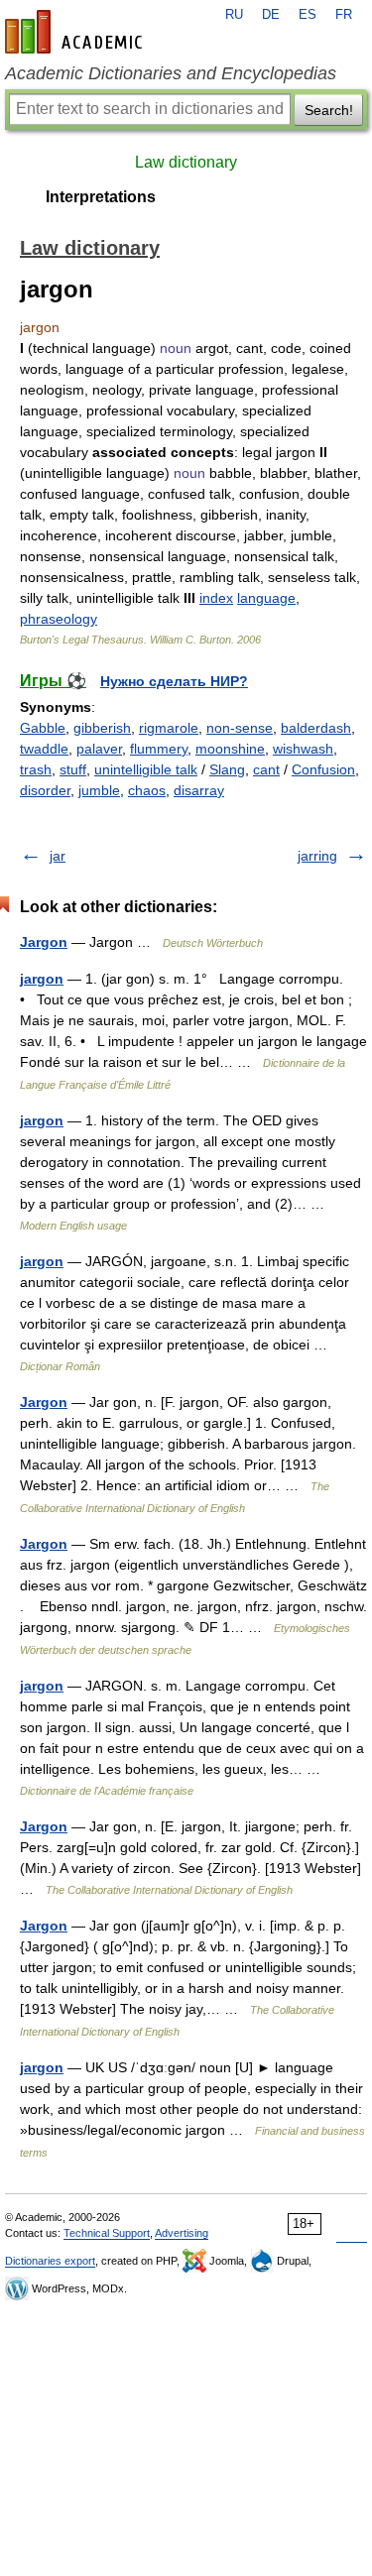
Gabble (43, 728)
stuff (73, 769)
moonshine (230, 749)
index (216, 598)
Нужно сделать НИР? (174, 681)
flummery (159, 749)
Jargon (44, 942)
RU (234, 15)
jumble (99, 790)
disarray (199, 790)
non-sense (240, 728)
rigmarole (169, 728)
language (266, 598)
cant (266, 769)
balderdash (316, 728)
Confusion (323, 769)
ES (308, 15)
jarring (317, 856)
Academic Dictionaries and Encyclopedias (171, 73)
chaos (147, 790)
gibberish (102, 728)
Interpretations (101, 197)
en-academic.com (76, 32)
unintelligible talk (146, 769)
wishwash (303, 749)
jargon (42, 979)
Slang (227, 769)
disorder (45, 790)
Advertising (182, 2233)
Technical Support (107, 2233)
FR (344, 15)
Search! (329, 110)
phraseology (59, 619)
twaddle (44, 749)
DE (271, 15)
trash (36, 769)
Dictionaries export (50, 2261)
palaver (99, 749)
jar (58, 856)
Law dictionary (186, 162)
